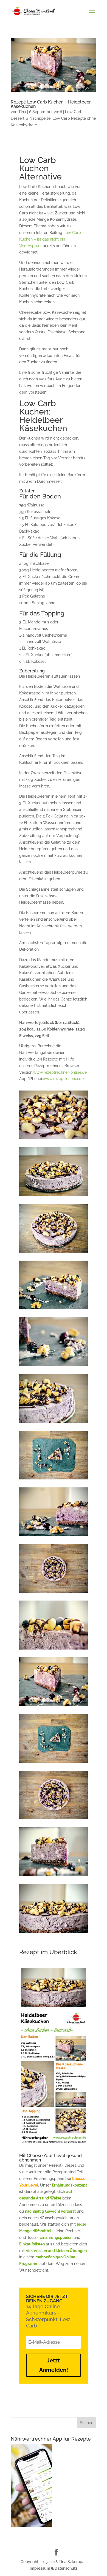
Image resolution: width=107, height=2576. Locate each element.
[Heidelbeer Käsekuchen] (54, 1706)
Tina (22, 112)
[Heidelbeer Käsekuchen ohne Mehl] (54, 1423)
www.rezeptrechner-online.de (60, 1072)
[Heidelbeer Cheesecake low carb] (54, 1479)
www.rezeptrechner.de (63, 1079)
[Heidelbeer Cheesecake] (54, 1309)
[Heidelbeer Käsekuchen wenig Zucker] (54, 1253)
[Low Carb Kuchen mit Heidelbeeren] (54, 1139)
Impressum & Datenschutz (54, 2568)
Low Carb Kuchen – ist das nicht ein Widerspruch (50, 239)
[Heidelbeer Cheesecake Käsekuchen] (54, 1876)
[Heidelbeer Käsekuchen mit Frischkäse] (54, 1196)
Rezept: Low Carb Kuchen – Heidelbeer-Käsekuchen (52, 104)
